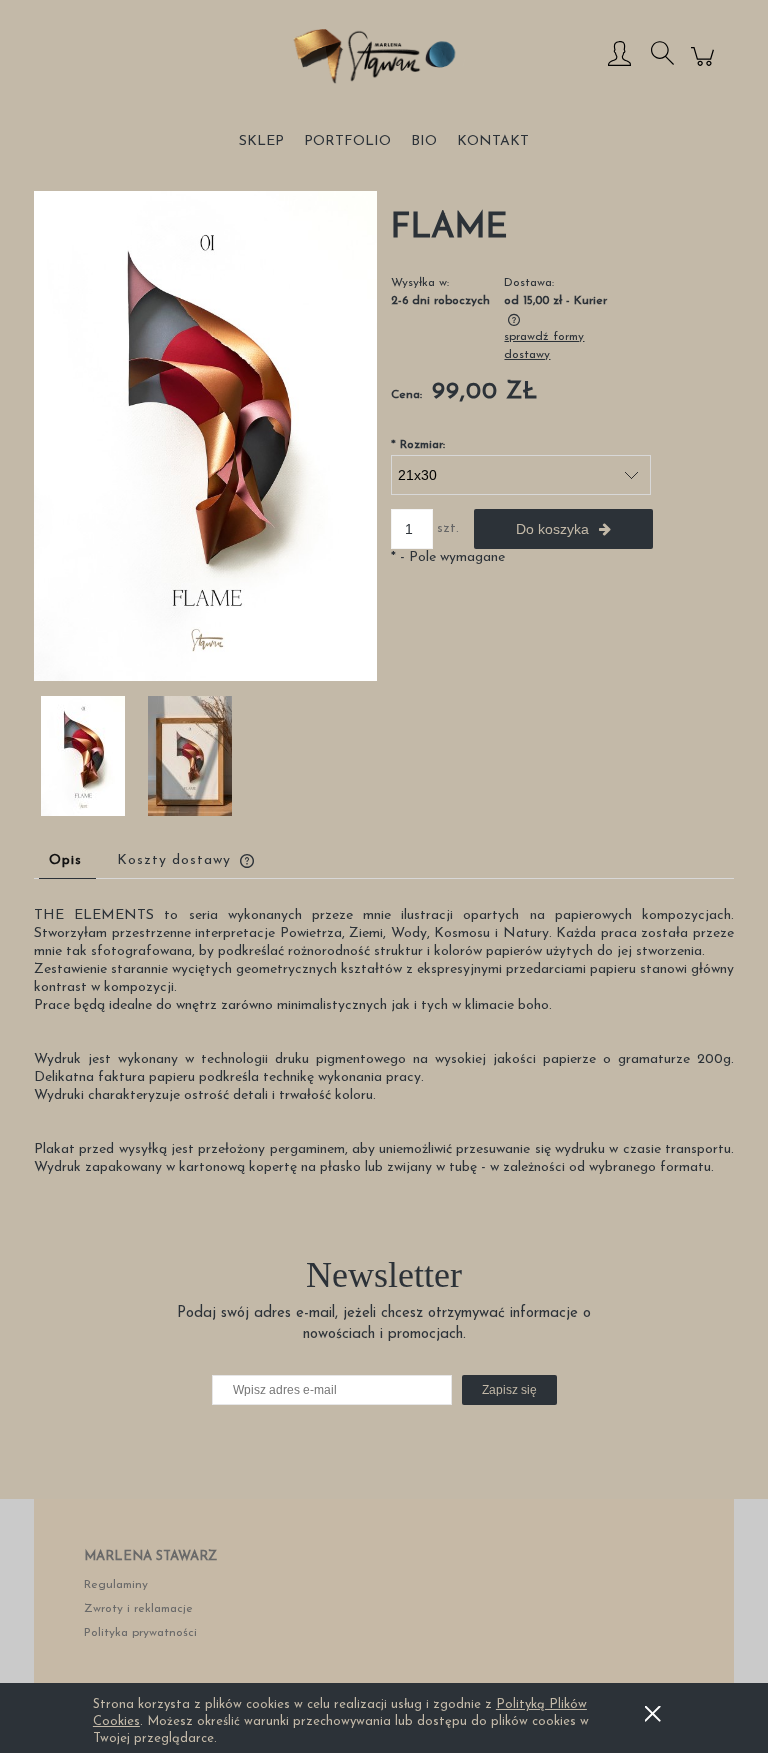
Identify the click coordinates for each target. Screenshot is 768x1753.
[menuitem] (261, 141)
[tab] (67, 860)
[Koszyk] (705, 68)
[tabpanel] (384, 1042)
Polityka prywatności (140, 1633)
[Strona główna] (384, 56)
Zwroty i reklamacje (138, 1609)
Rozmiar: (418, 445)
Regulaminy (116, 1585)
